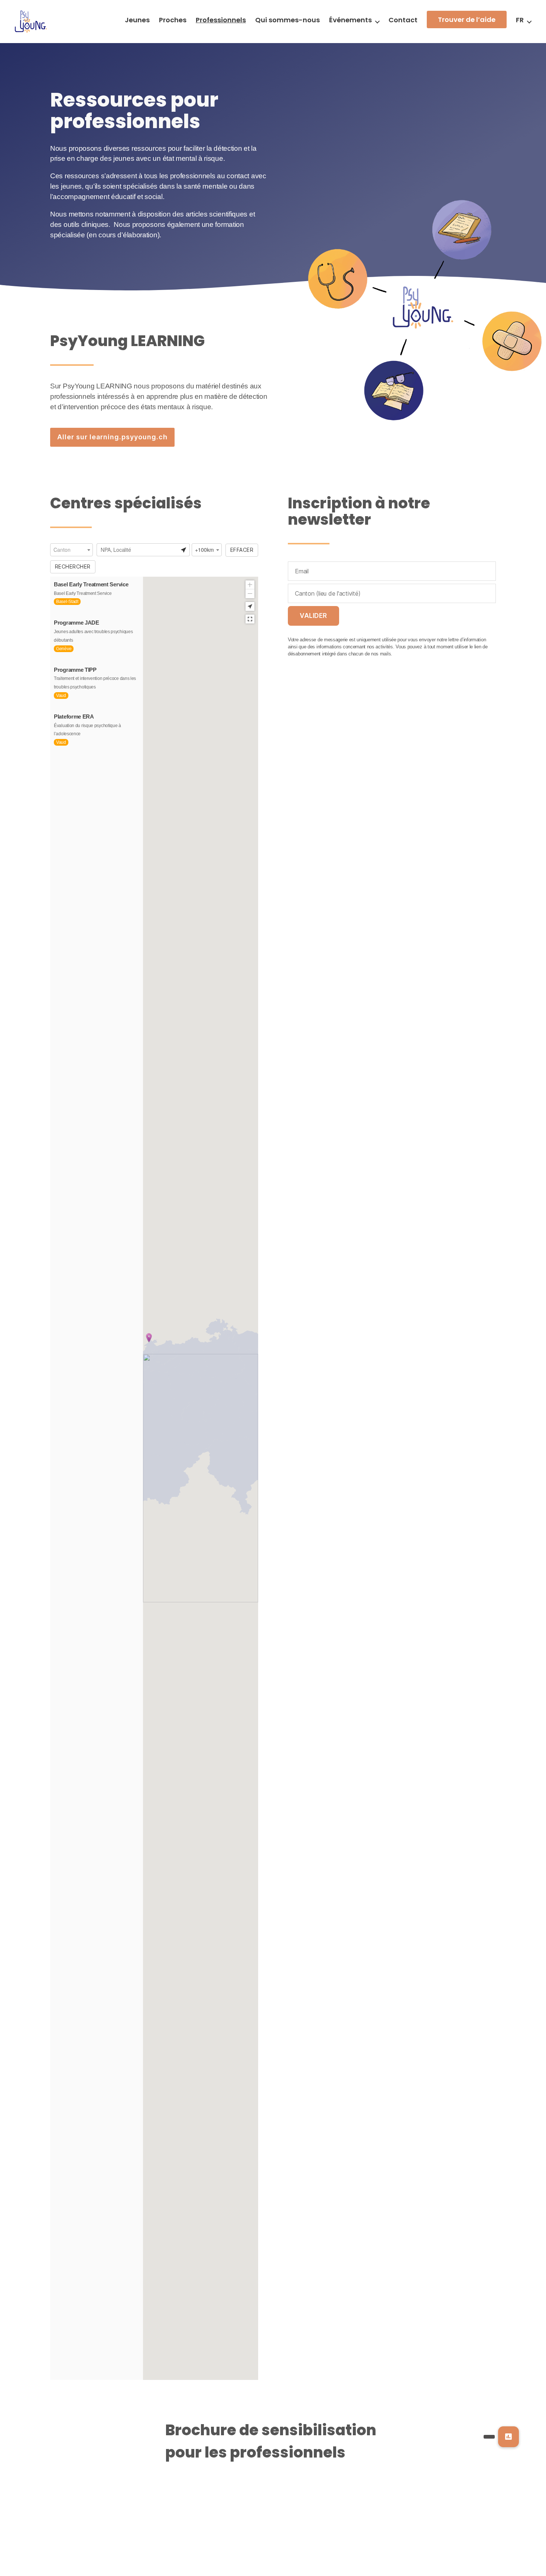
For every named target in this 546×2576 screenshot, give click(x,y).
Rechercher (73, 566)
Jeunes (137, 20)
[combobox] (71, 550)
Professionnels (221, 20)
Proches (173, 20)
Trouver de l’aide (467, 19)
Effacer (242, 550)
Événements (350, 20)
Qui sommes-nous (287, 20)
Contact (403, 20)
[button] (508, 2437)
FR (520, 20)
